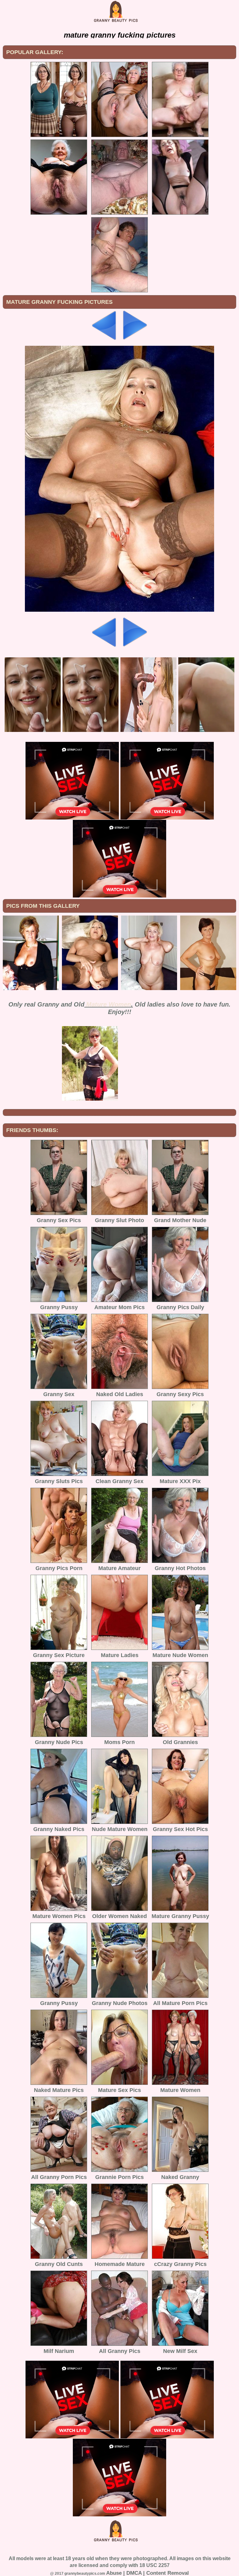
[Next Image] (134, 338)
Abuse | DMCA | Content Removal (148, 2573)
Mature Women (109, 1004)
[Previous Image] (105, 338)
